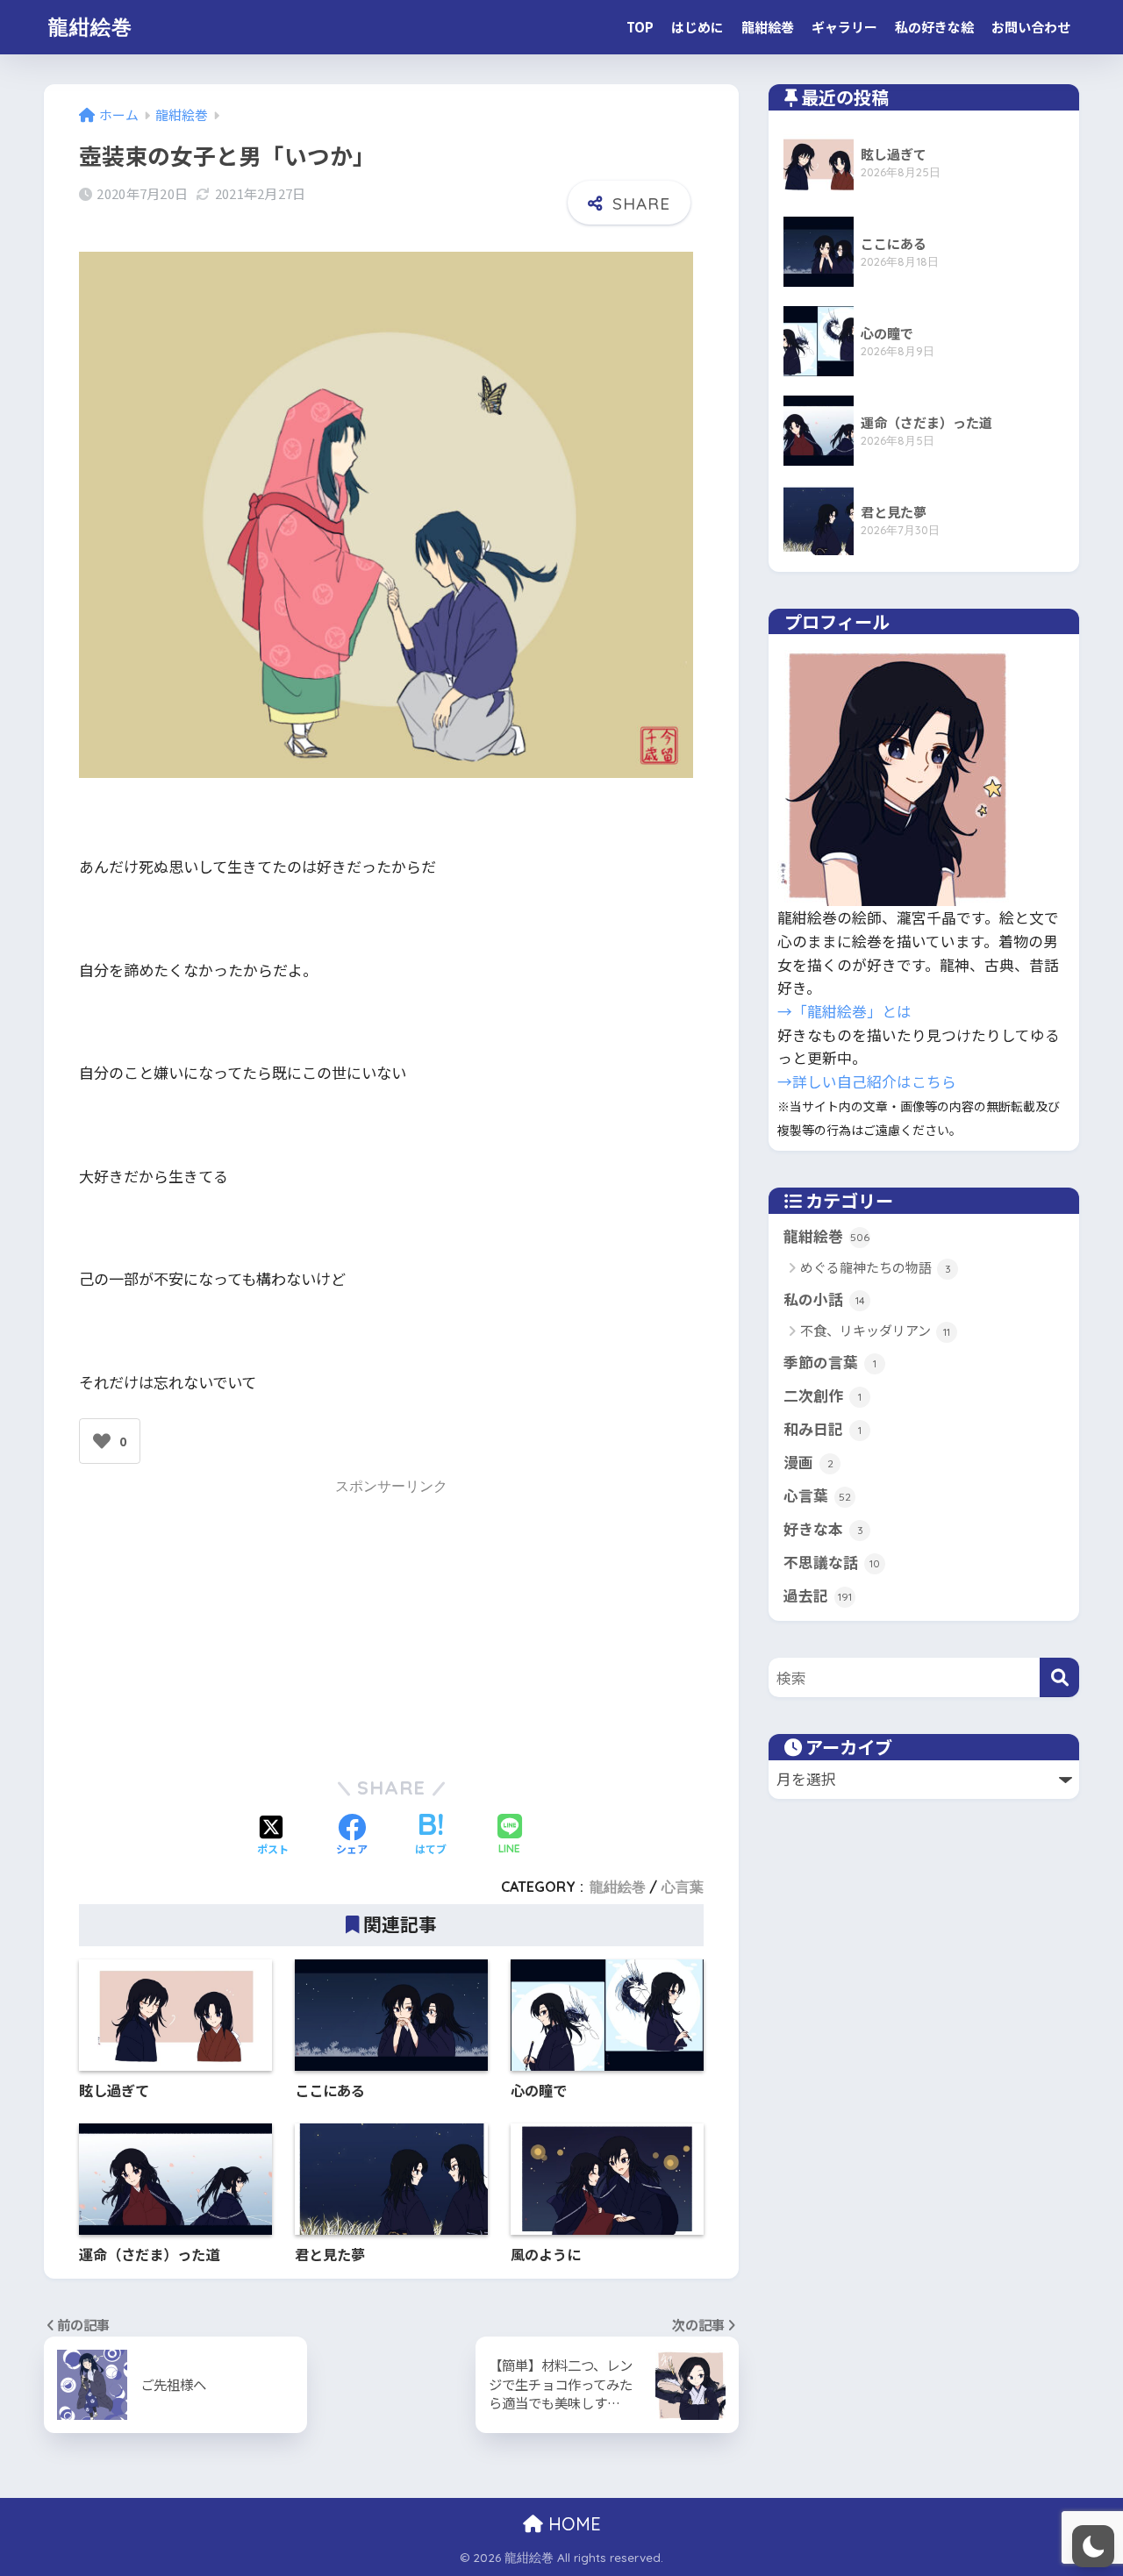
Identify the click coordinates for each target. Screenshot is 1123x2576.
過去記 (818, 1595)
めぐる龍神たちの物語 (876, 1267)
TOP (640, 27)
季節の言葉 (830, 1362)
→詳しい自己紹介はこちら (867, 1081)
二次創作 (823, 1395)
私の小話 (824, 1299)
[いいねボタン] (102, 1441)
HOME (572, 2524)
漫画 (808, 1462)
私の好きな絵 (934, 27)
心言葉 (683, 1887)
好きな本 (823, 1529)
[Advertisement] (391, 1624)
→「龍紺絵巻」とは (844, 1011)
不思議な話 (832, 1562)
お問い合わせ (1031, 27)
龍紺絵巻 (90, 27)
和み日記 (823, 1429)
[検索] (1059, 1677)
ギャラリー (844, 27)
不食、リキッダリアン (875, 1330)
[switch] (1093, 2546)
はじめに (697, 27)
